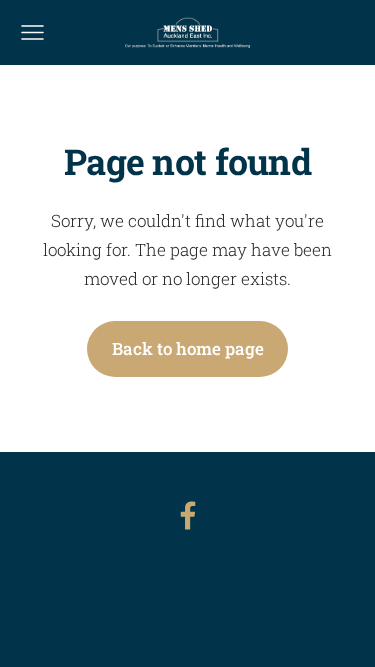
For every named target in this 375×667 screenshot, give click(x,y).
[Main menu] (32, 32)
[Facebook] (188, 515)
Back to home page (188, 348)
